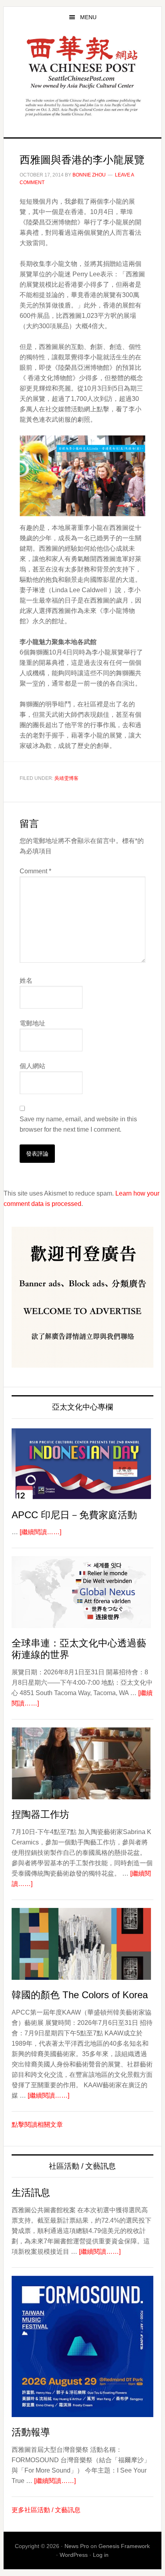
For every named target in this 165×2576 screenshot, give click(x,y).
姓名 (26, 981)
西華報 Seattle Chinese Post (82, 62)
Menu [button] (88, 17)
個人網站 (32, 1066)
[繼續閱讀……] (40, 1532)
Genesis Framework (124, 2546)
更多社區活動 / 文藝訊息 (46, 2510)
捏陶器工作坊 (40, 1814)
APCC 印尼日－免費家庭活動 (74, 1515)
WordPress (74, 2555)
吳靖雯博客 (66, 778)
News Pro (77, 2546)
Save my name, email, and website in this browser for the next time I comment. (78, 1124)
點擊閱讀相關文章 (37, 2125)
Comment (35, 871)
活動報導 (31, 2432)
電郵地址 (32, 1023)
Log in (101, 2555)
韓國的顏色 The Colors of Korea (80, 1995)
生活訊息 (31, 2192)
